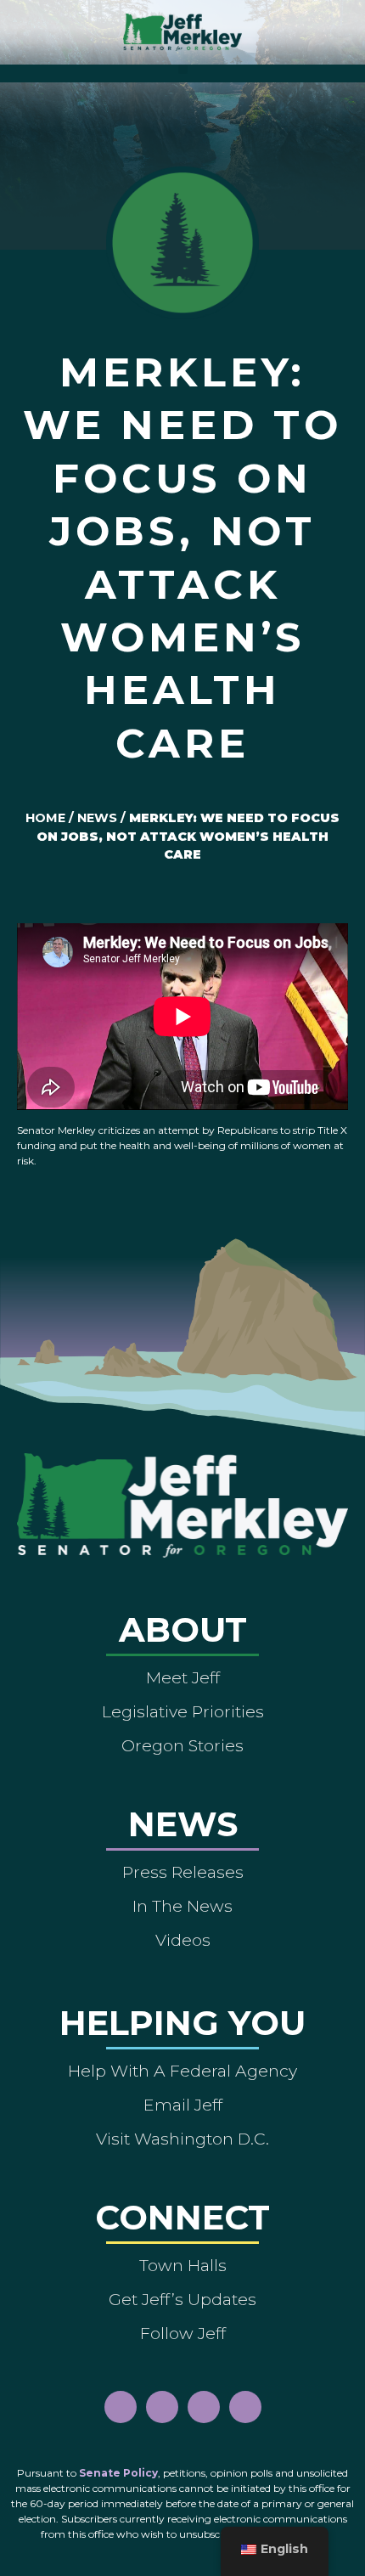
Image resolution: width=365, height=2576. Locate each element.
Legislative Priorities (183, 1711)
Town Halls (183, 2265)
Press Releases (183, 1872)
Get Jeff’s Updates (182, 2299)
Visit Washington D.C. (182, 2139)
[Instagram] (162, 2407)
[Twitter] (245, 2407)
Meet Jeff (183, 1677)
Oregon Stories (182, 1745)
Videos (183, 1940)
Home (45, 818)
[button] (183, 69)
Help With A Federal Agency (182, 2071)
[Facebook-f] (121, 2407)
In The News (182, 1906)
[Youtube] (204, 2407)
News (97, 818)
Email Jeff (183, 2105)
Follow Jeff (183, 2333)
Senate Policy (118, 2473)
